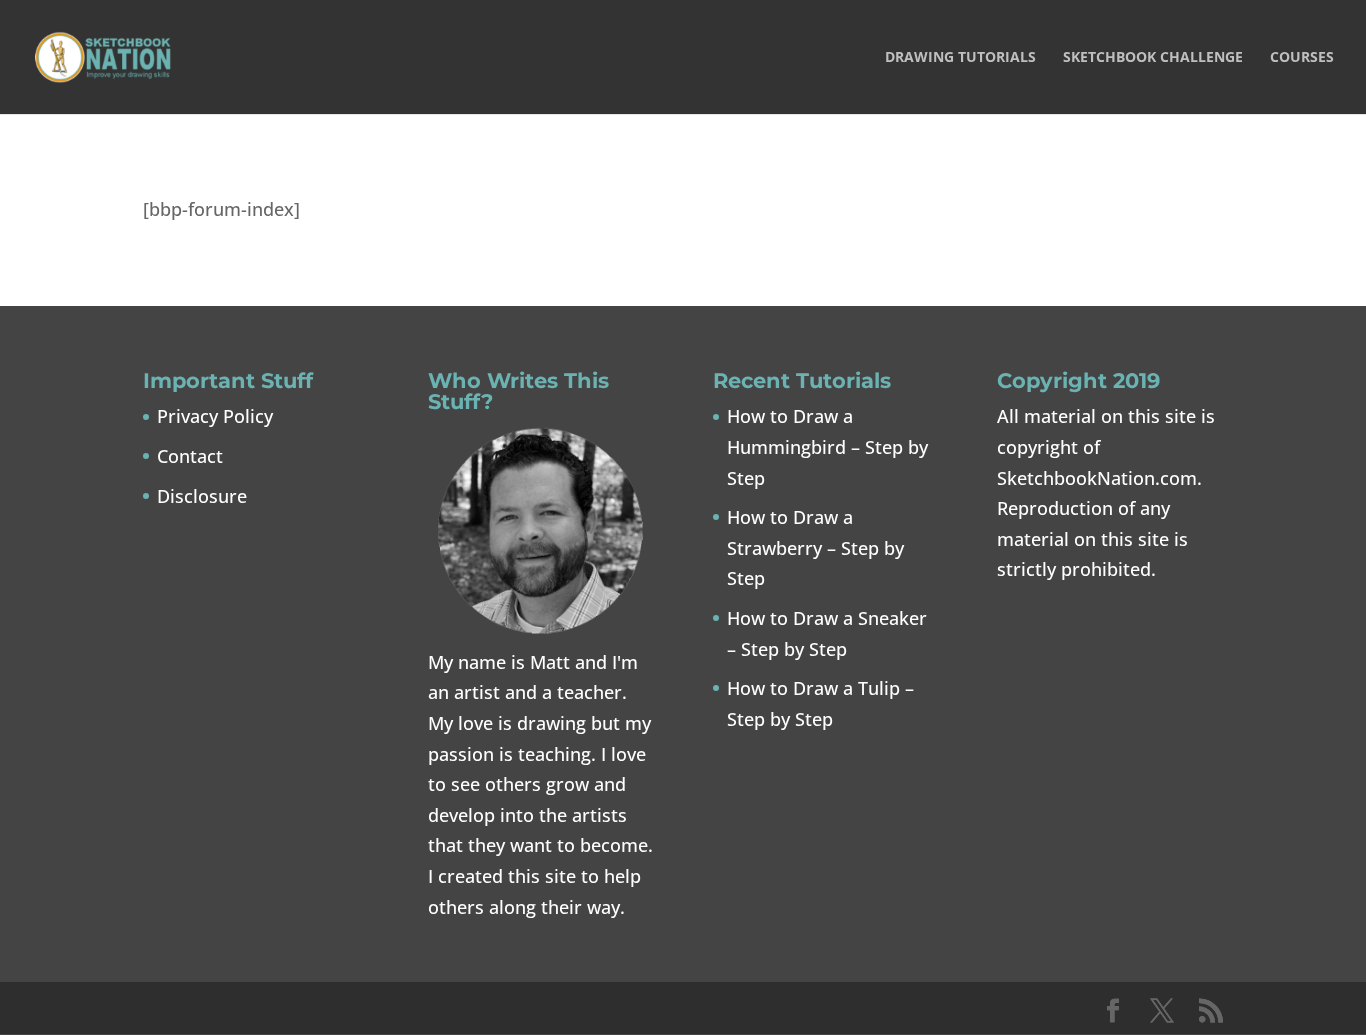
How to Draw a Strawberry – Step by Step (815, 547)
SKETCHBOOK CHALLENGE (1153, 58)
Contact (190, 456)
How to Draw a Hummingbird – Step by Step (827, 446)
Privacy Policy (215, 416)
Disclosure (202, 496)
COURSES (1302, 58)
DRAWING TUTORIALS (960, 58)
